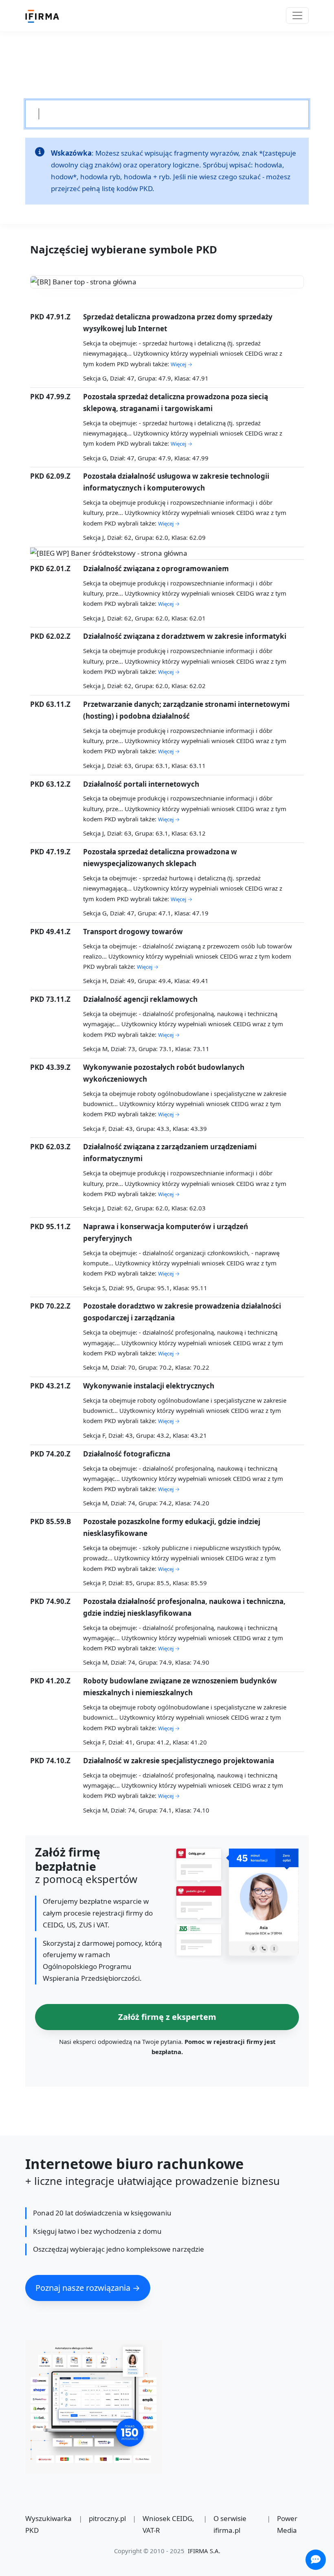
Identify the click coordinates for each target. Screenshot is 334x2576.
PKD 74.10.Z (50, 1761)
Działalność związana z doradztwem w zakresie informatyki (185, 636)
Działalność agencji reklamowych (140, 999)
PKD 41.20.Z (50, 1681)
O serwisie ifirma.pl (230, 2524)
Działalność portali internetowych (141, 784)
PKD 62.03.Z (50, 1147)
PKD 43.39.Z (50, 1067)
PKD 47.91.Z (50, 317)
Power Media (287, 2524)
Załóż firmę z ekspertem (167, 2017)
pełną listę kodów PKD (117, 188)
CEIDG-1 (181, 72)
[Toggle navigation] (297, 15)
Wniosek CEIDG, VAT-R (168, 2524)
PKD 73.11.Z (50, 999)
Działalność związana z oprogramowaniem (156, 569)
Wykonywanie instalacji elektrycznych (149, 1386)
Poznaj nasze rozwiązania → (88, 2288)
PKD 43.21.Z (50, 1386)
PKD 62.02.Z (50, 636)
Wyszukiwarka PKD (48, 2524)
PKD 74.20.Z (50, 1454)
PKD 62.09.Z (50, 476)
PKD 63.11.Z (50, 704)
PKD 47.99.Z (50, 397)
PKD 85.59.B (51, 1521)
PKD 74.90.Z (50, 1601)
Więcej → (181, 364)
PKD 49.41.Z (50, 932)
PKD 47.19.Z (50, 852)
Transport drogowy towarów (133, 932)
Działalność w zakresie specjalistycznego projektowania (179, 1761)
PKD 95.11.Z (50, 1226)
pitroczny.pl (107, 2518)
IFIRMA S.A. (204, 2551)
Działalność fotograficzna (127, 1454)
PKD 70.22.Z (50, 1306)
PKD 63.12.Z (50, 784)
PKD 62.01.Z (50, 569)
